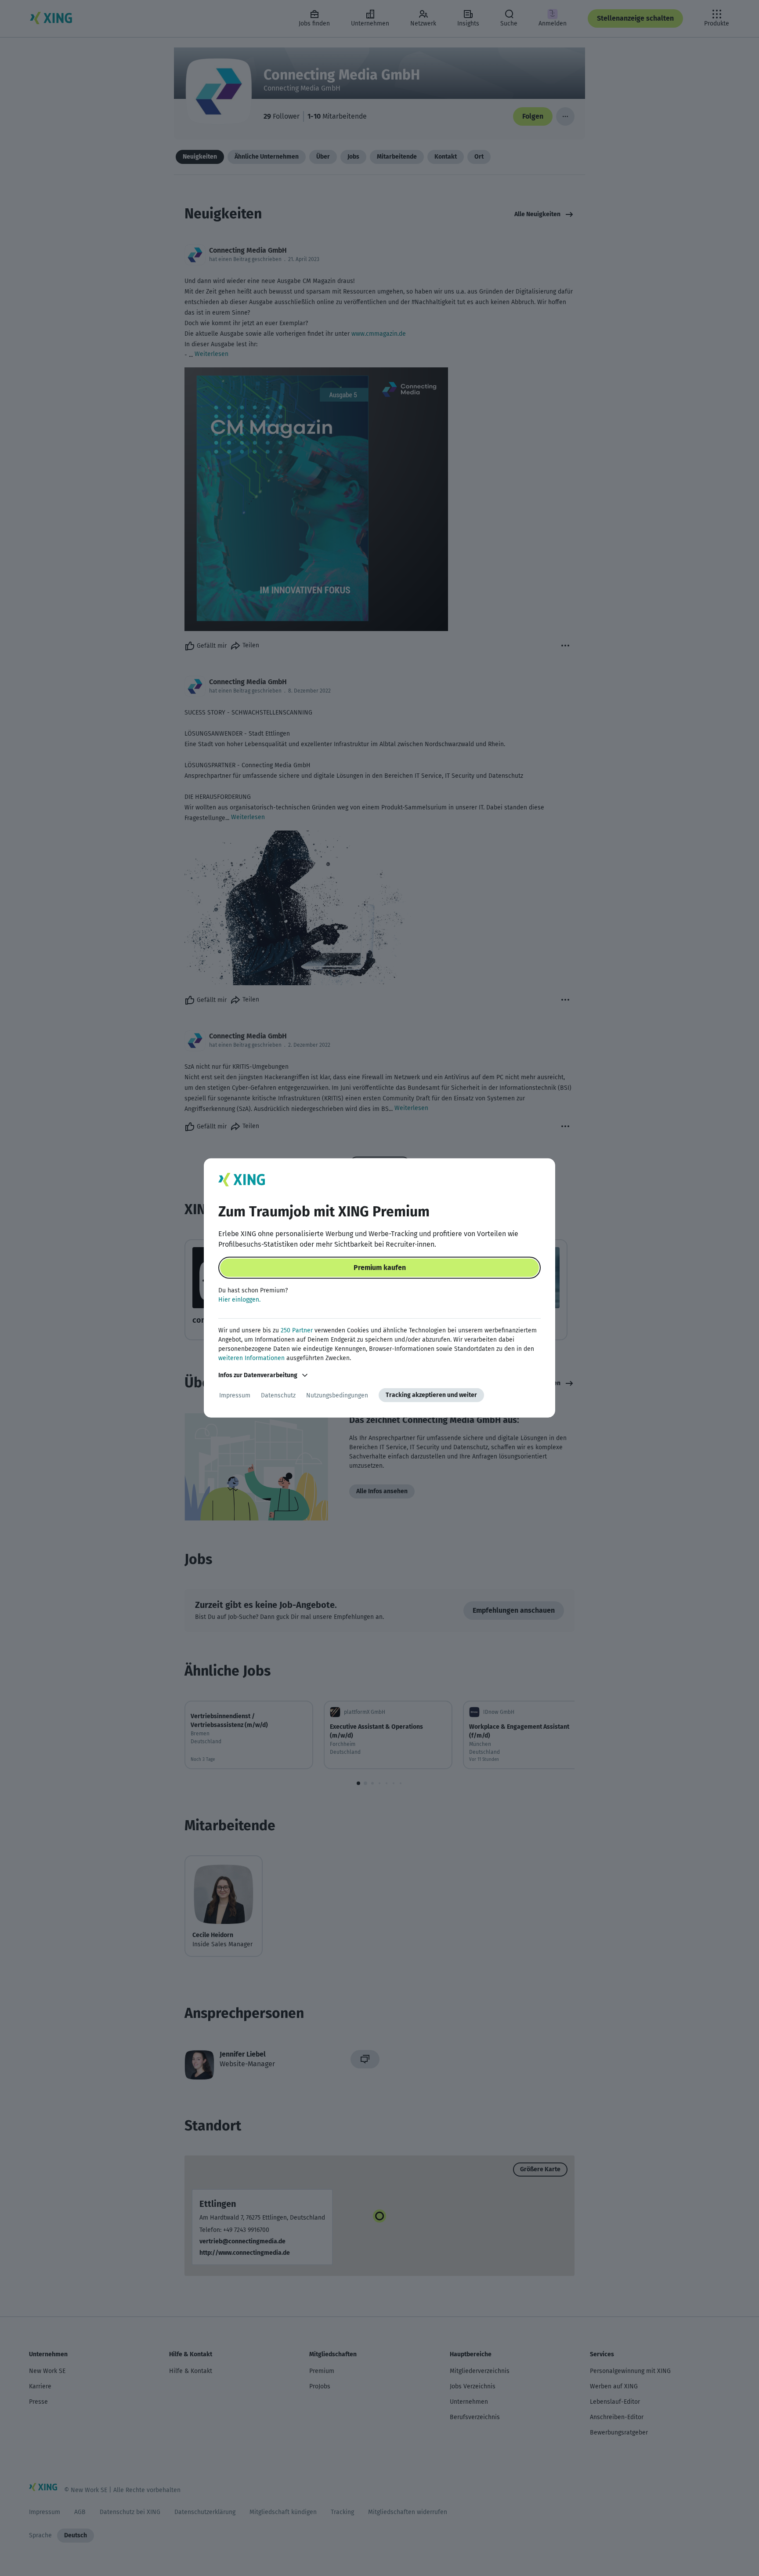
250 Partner (297, 1330)
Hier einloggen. (239, 1300)
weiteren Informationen (251, 1358)
